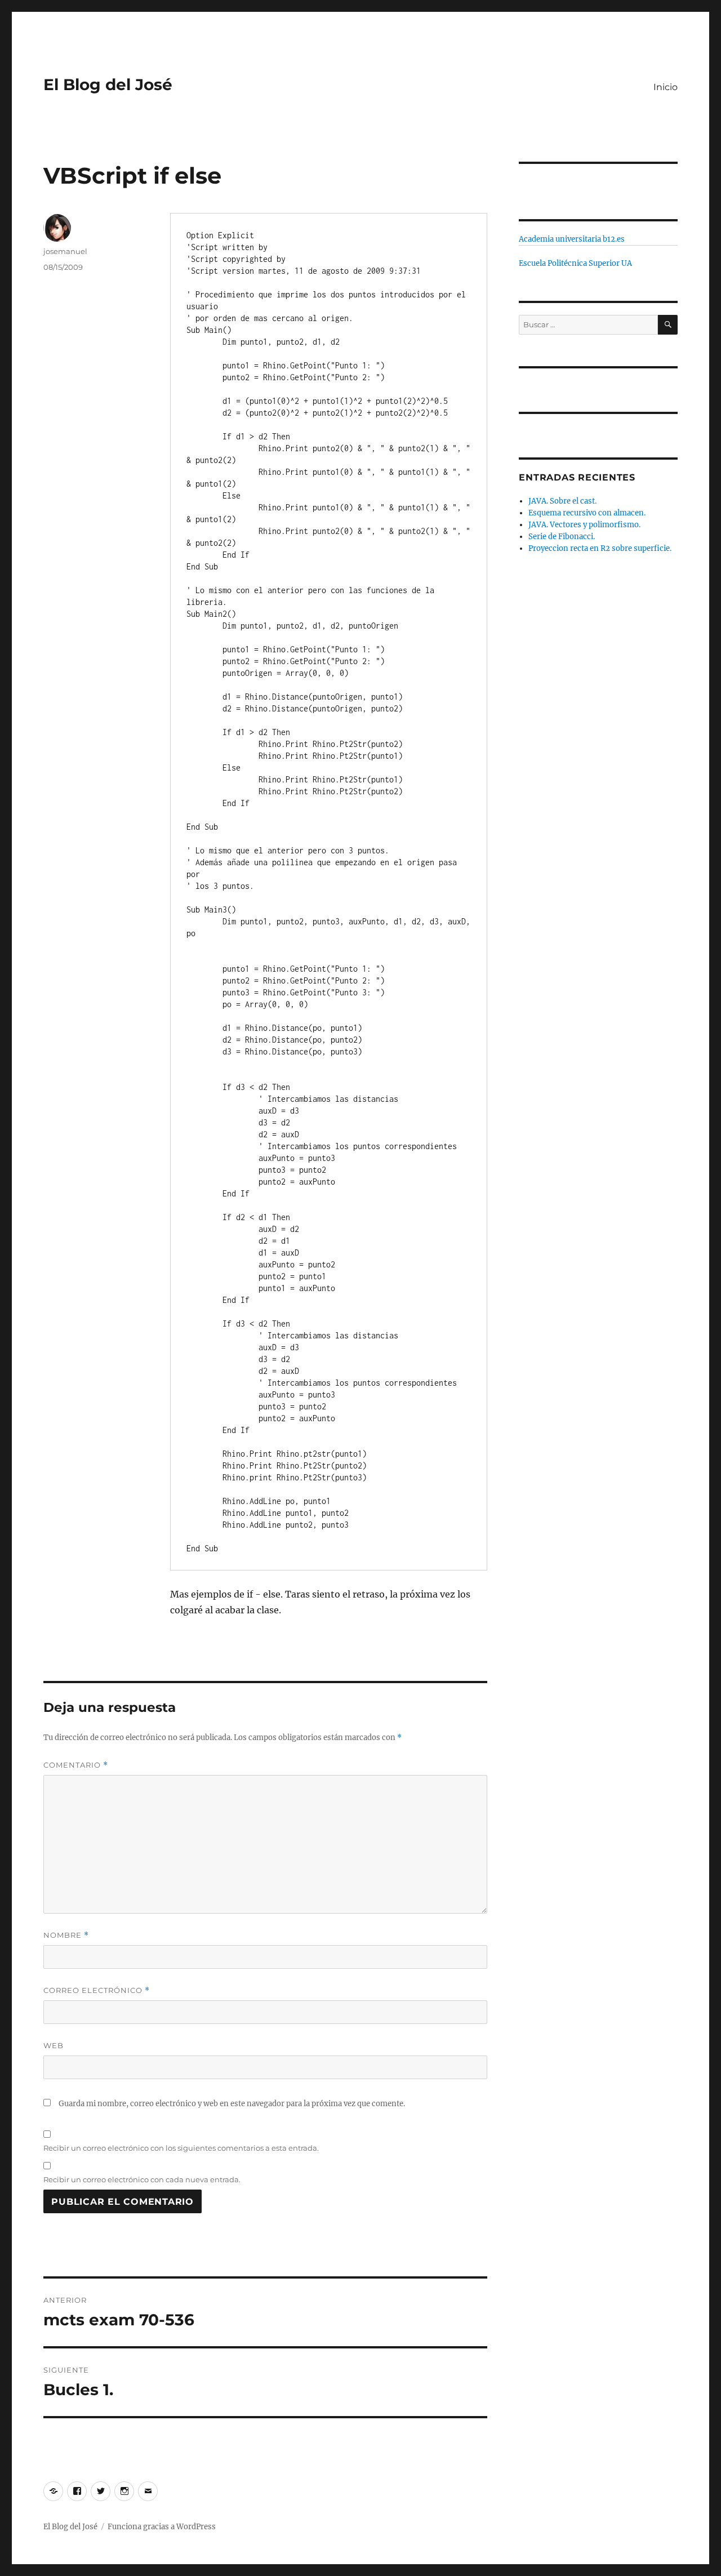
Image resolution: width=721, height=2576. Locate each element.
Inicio (666, 87)
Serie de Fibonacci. (562, 537)
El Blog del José (108, 84)
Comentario (76, 1765)
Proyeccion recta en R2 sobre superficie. (600, 548)
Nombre (66, 1935)
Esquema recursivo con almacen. (587, 513)
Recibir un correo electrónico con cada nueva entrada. (142, 2179)
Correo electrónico (97, 1990)
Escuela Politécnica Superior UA (575, 263)
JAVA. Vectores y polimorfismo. (584, 525)
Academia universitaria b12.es (572, 239)
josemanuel (65, 251)
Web (54, 2045)
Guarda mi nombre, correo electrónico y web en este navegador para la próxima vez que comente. (232, 2104)
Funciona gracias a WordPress (162, 2527)
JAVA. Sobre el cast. (562, 501)
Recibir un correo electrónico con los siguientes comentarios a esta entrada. (181, 2148)
